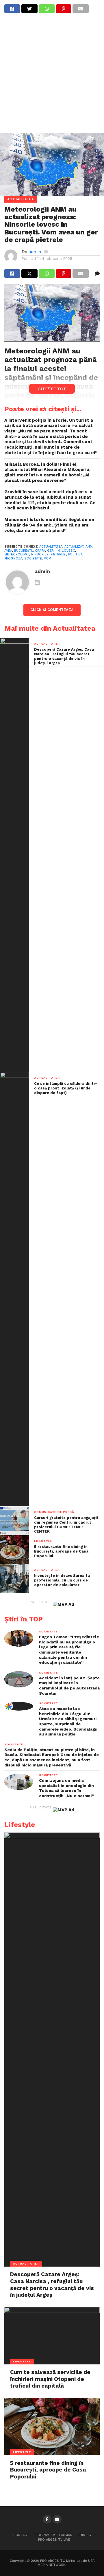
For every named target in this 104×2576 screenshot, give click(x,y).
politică (75, 554)
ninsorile (40, 554)
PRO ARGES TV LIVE (54, 2540)
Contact (21, 2535)
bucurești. (24, 551)
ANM (61, 351)
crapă (40, 551)
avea (8, 551)
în (58, 551)
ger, (51, 551)
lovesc (68, 551)
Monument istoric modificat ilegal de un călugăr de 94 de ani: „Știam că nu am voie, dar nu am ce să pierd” (49, 525)
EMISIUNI (66, 2535)
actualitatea (51, 547)
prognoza (13, 558)
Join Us (84, 2535)
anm (89, 547)
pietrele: (58, 554)
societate (33, 558)
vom (48, 558)
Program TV (44, 2535)
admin (35, 252)
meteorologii (17, 554)
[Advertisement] (52, 77)
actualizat (74, 547)
